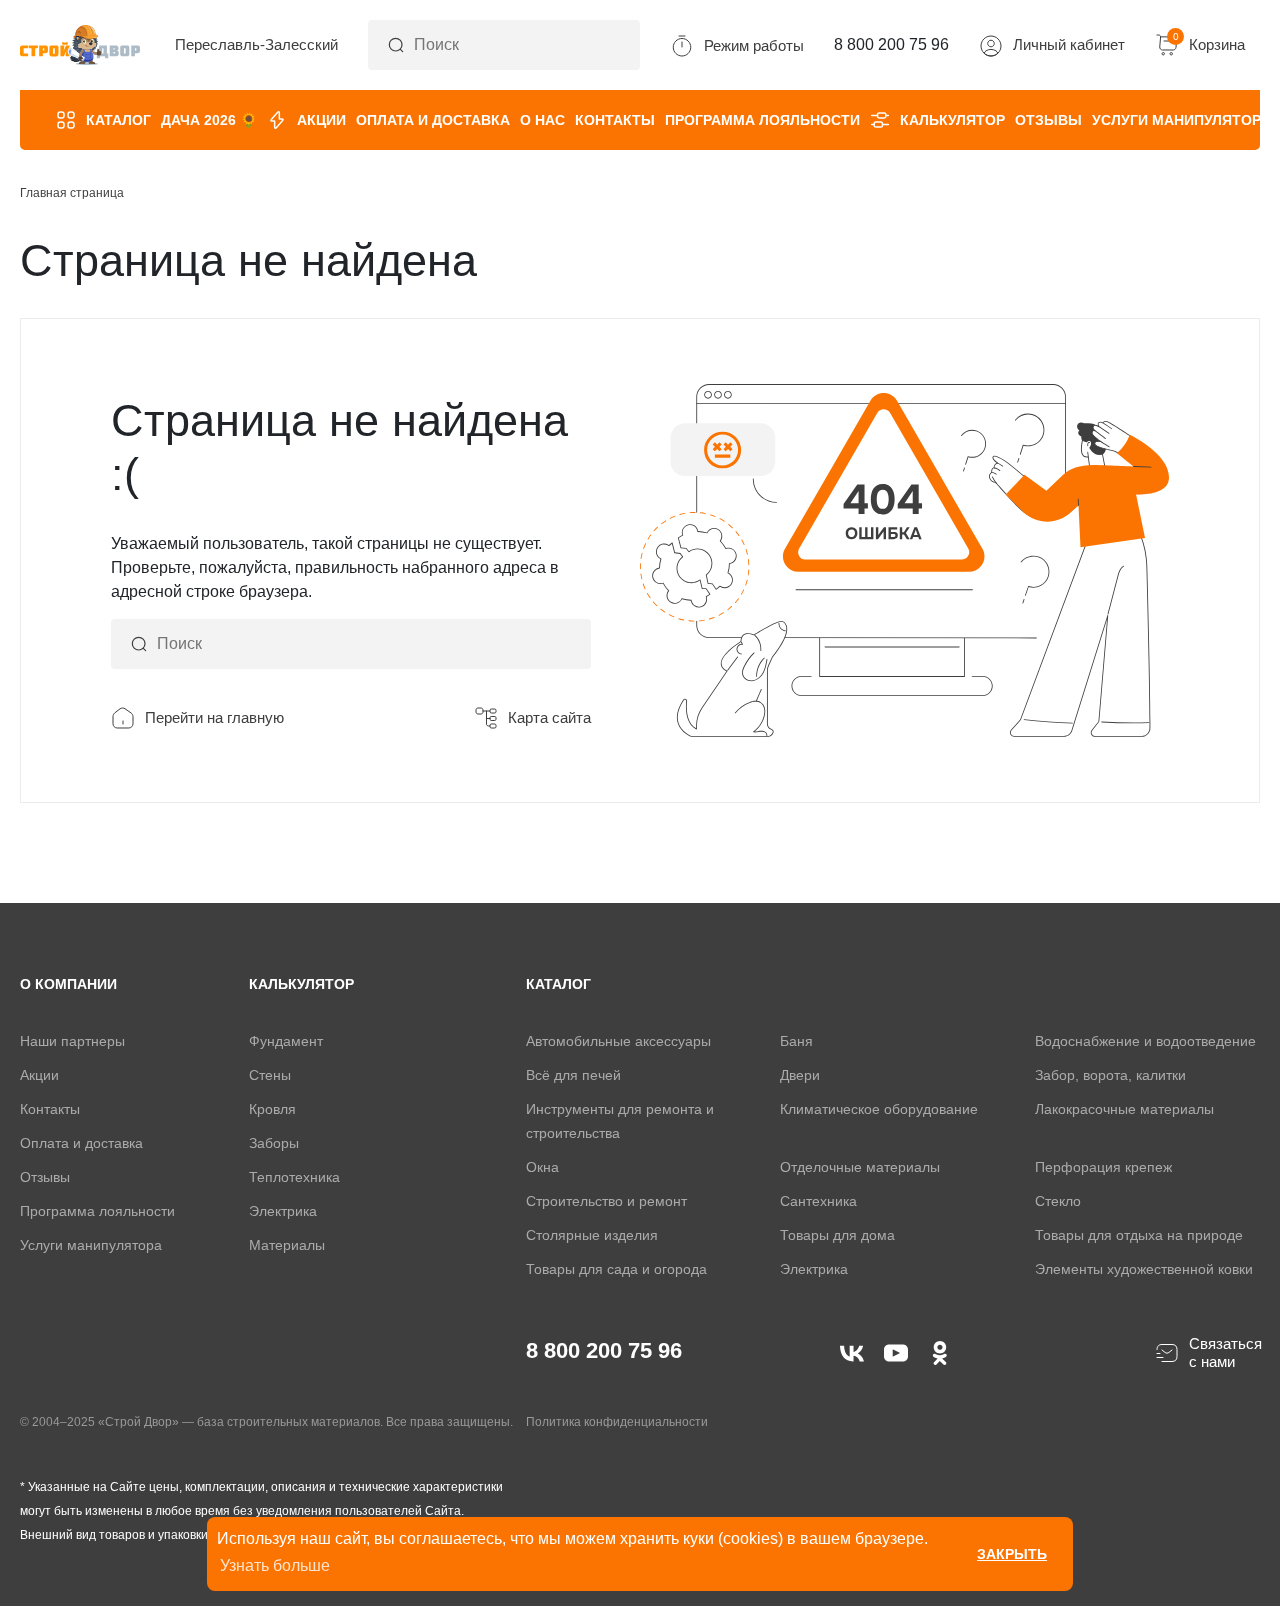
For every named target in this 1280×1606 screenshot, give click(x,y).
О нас (542, 120)
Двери (800, 1075)
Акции (321, 120)
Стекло (1058, 1201)
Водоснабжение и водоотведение (1145, 1041)
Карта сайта (549, 717)
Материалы (287, 1245)
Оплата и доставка (433, 120)
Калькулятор (952, 120)
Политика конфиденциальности (617, 1422)
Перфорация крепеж (1103, 1167)
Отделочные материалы (860, 1167)
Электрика (283, 1211)
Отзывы (1048, 120)
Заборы (274, 1143)
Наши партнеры (72, 1041)
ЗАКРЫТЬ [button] (1012, 1554)
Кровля (272, 1109)
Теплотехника (294, 1177)
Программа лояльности (762, 120)
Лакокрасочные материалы (1124, 1109)
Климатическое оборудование (879, 1109)
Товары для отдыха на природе (1139, 1235)
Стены (270, 1075)
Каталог (118, 120)
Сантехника (818, 1201)
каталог (558, 984)
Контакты (615, 120)
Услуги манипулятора (1181, 120)
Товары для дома (837, 1235)
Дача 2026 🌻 (209, 120)
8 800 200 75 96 (604, 1350)
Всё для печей (573, 1075)
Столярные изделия (592, 1235)
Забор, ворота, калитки (1110, 1075)
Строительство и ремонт (606, 1201)
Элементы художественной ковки (1144, 1269)
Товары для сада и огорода (616, 1269)
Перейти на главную (214, 717)
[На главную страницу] (80, 45)
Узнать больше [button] (275, 1565)
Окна (542, 1167)
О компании (68, 984)
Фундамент (286, 1041)
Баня (796, 1041)
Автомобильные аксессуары (618, 1041)
